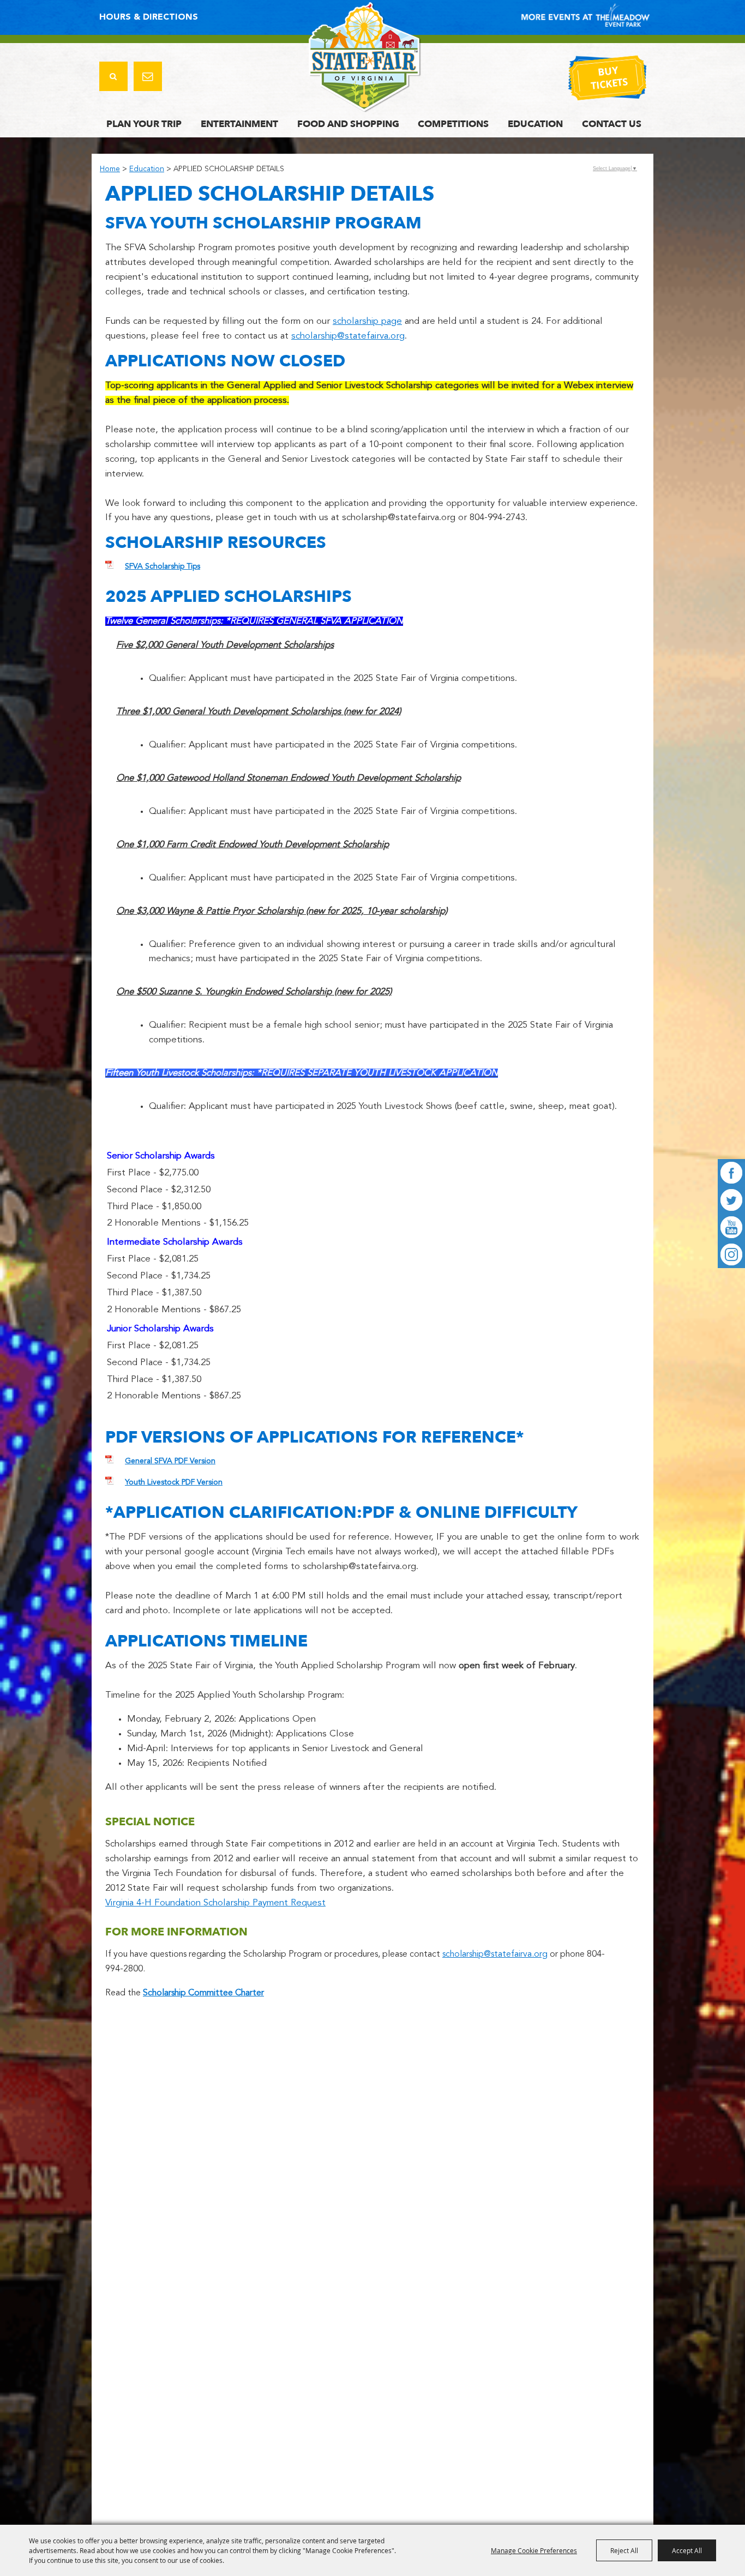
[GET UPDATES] (148, 78)
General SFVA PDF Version (170, 1461)
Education (535, 124)
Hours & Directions (149, 17)
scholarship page (367, 321)
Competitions (453, 124)
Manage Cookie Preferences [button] (534, 2550)
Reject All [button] (624, 2550)
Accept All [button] (687, 2550)
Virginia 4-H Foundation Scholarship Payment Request (215, 1903)
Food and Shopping (348, 124)
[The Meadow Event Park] (365, 57)
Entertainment (239, 124)
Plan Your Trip (144, 124)
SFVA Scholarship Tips (163, 566)
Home (110, 169)
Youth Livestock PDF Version (174, 1482)
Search (113, 76)
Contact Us (612, 124)
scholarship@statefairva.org (348, 336)
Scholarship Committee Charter (203, 1993)
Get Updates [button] (148, 76)
